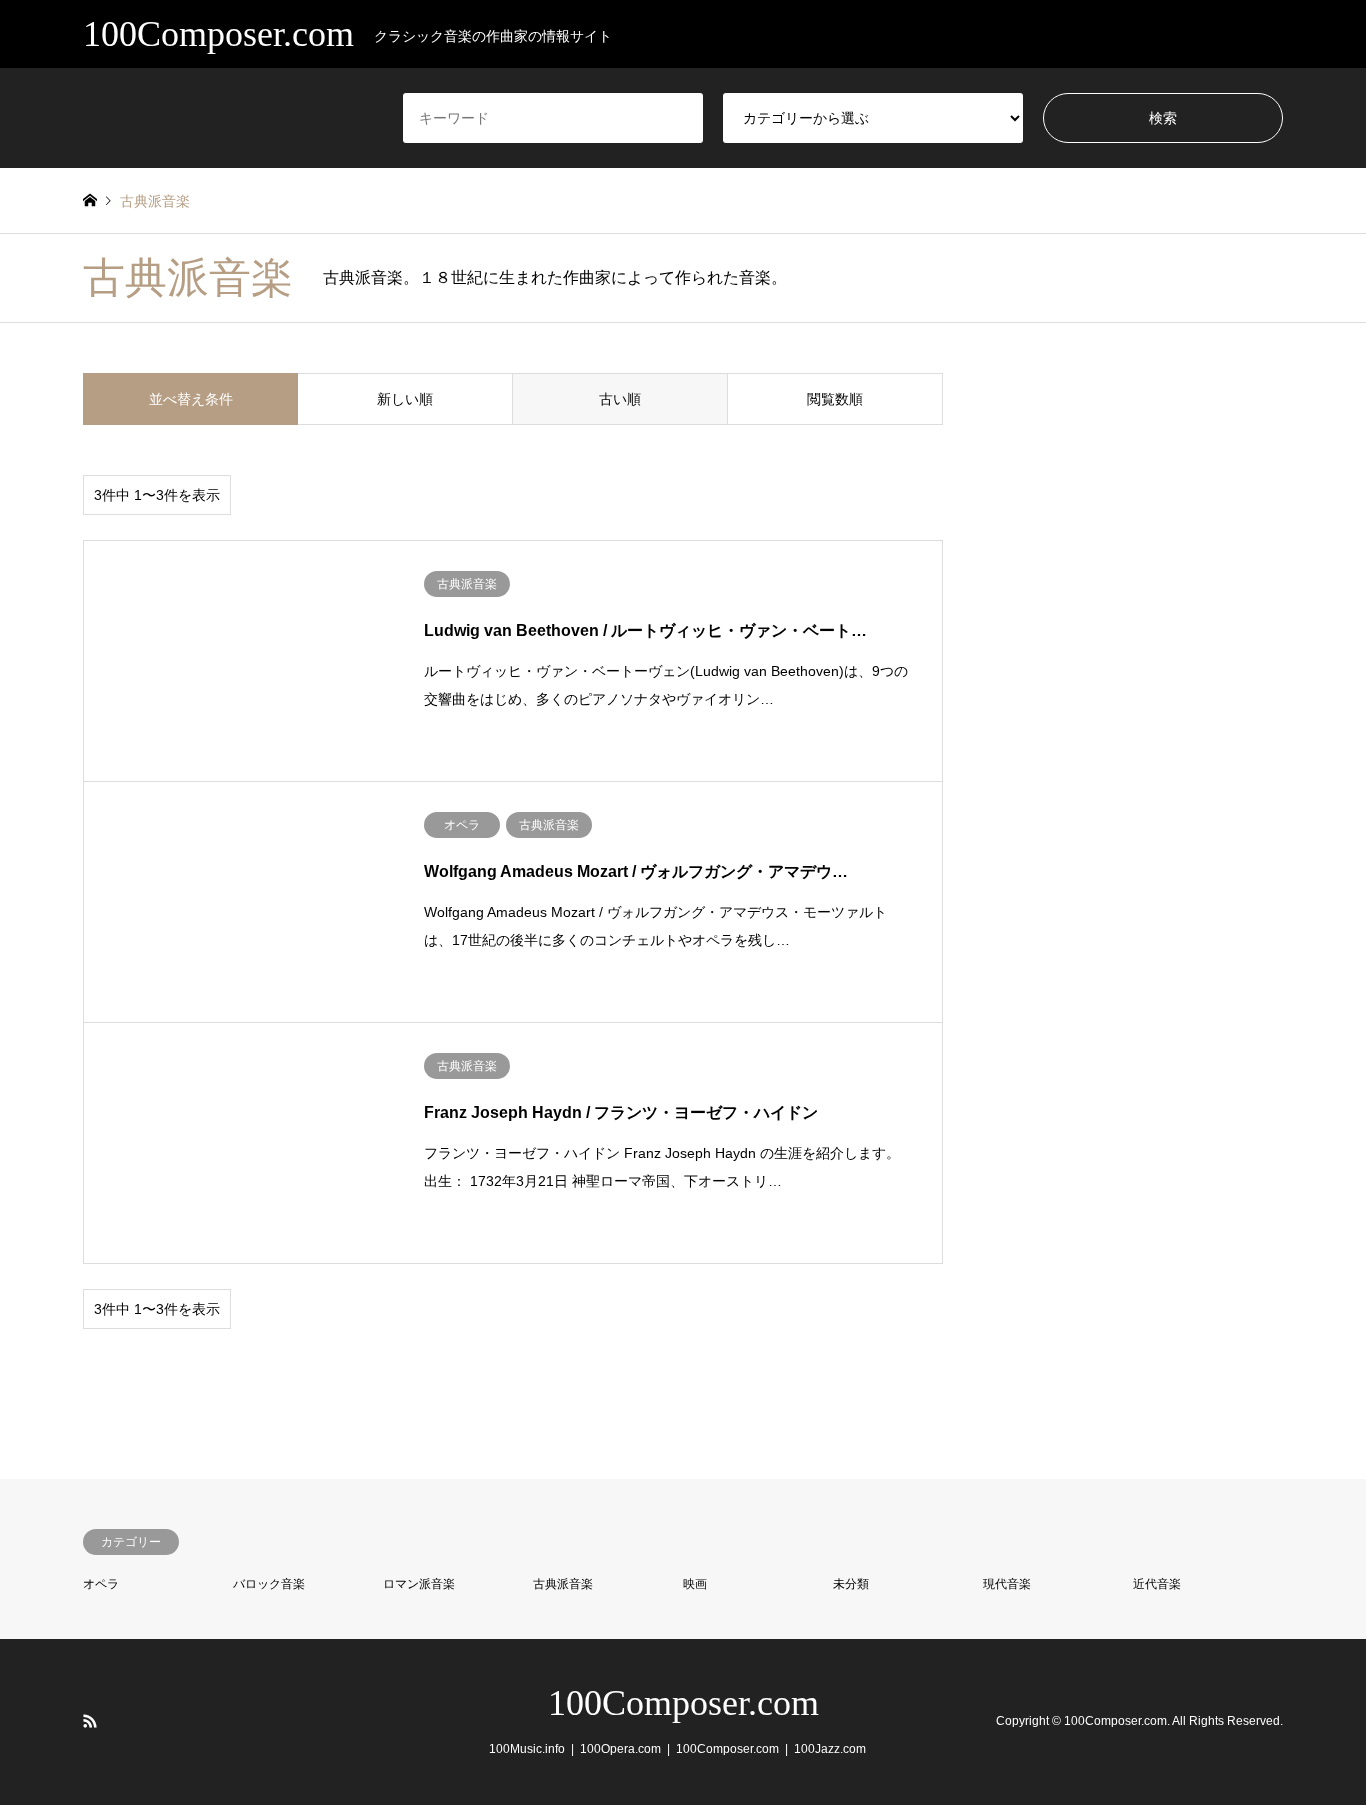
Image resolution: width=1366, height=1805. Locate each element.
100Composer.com (683, 1703)
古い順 (620, 399)
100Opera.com (620, 1749)
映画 (695, 1584)
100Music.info (527, 1749)
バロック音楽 (269, 1584)
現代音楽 (1007, 1584)
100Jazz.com (830, 1749)
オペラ (101, 1584)
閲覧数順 (835, 399)
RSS (90, 1721)
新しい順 (405, 399)
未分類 (851, 1584)
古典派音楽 (563, 1584)
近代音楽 (1157, 1584)
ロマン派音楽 (419, 1584)
